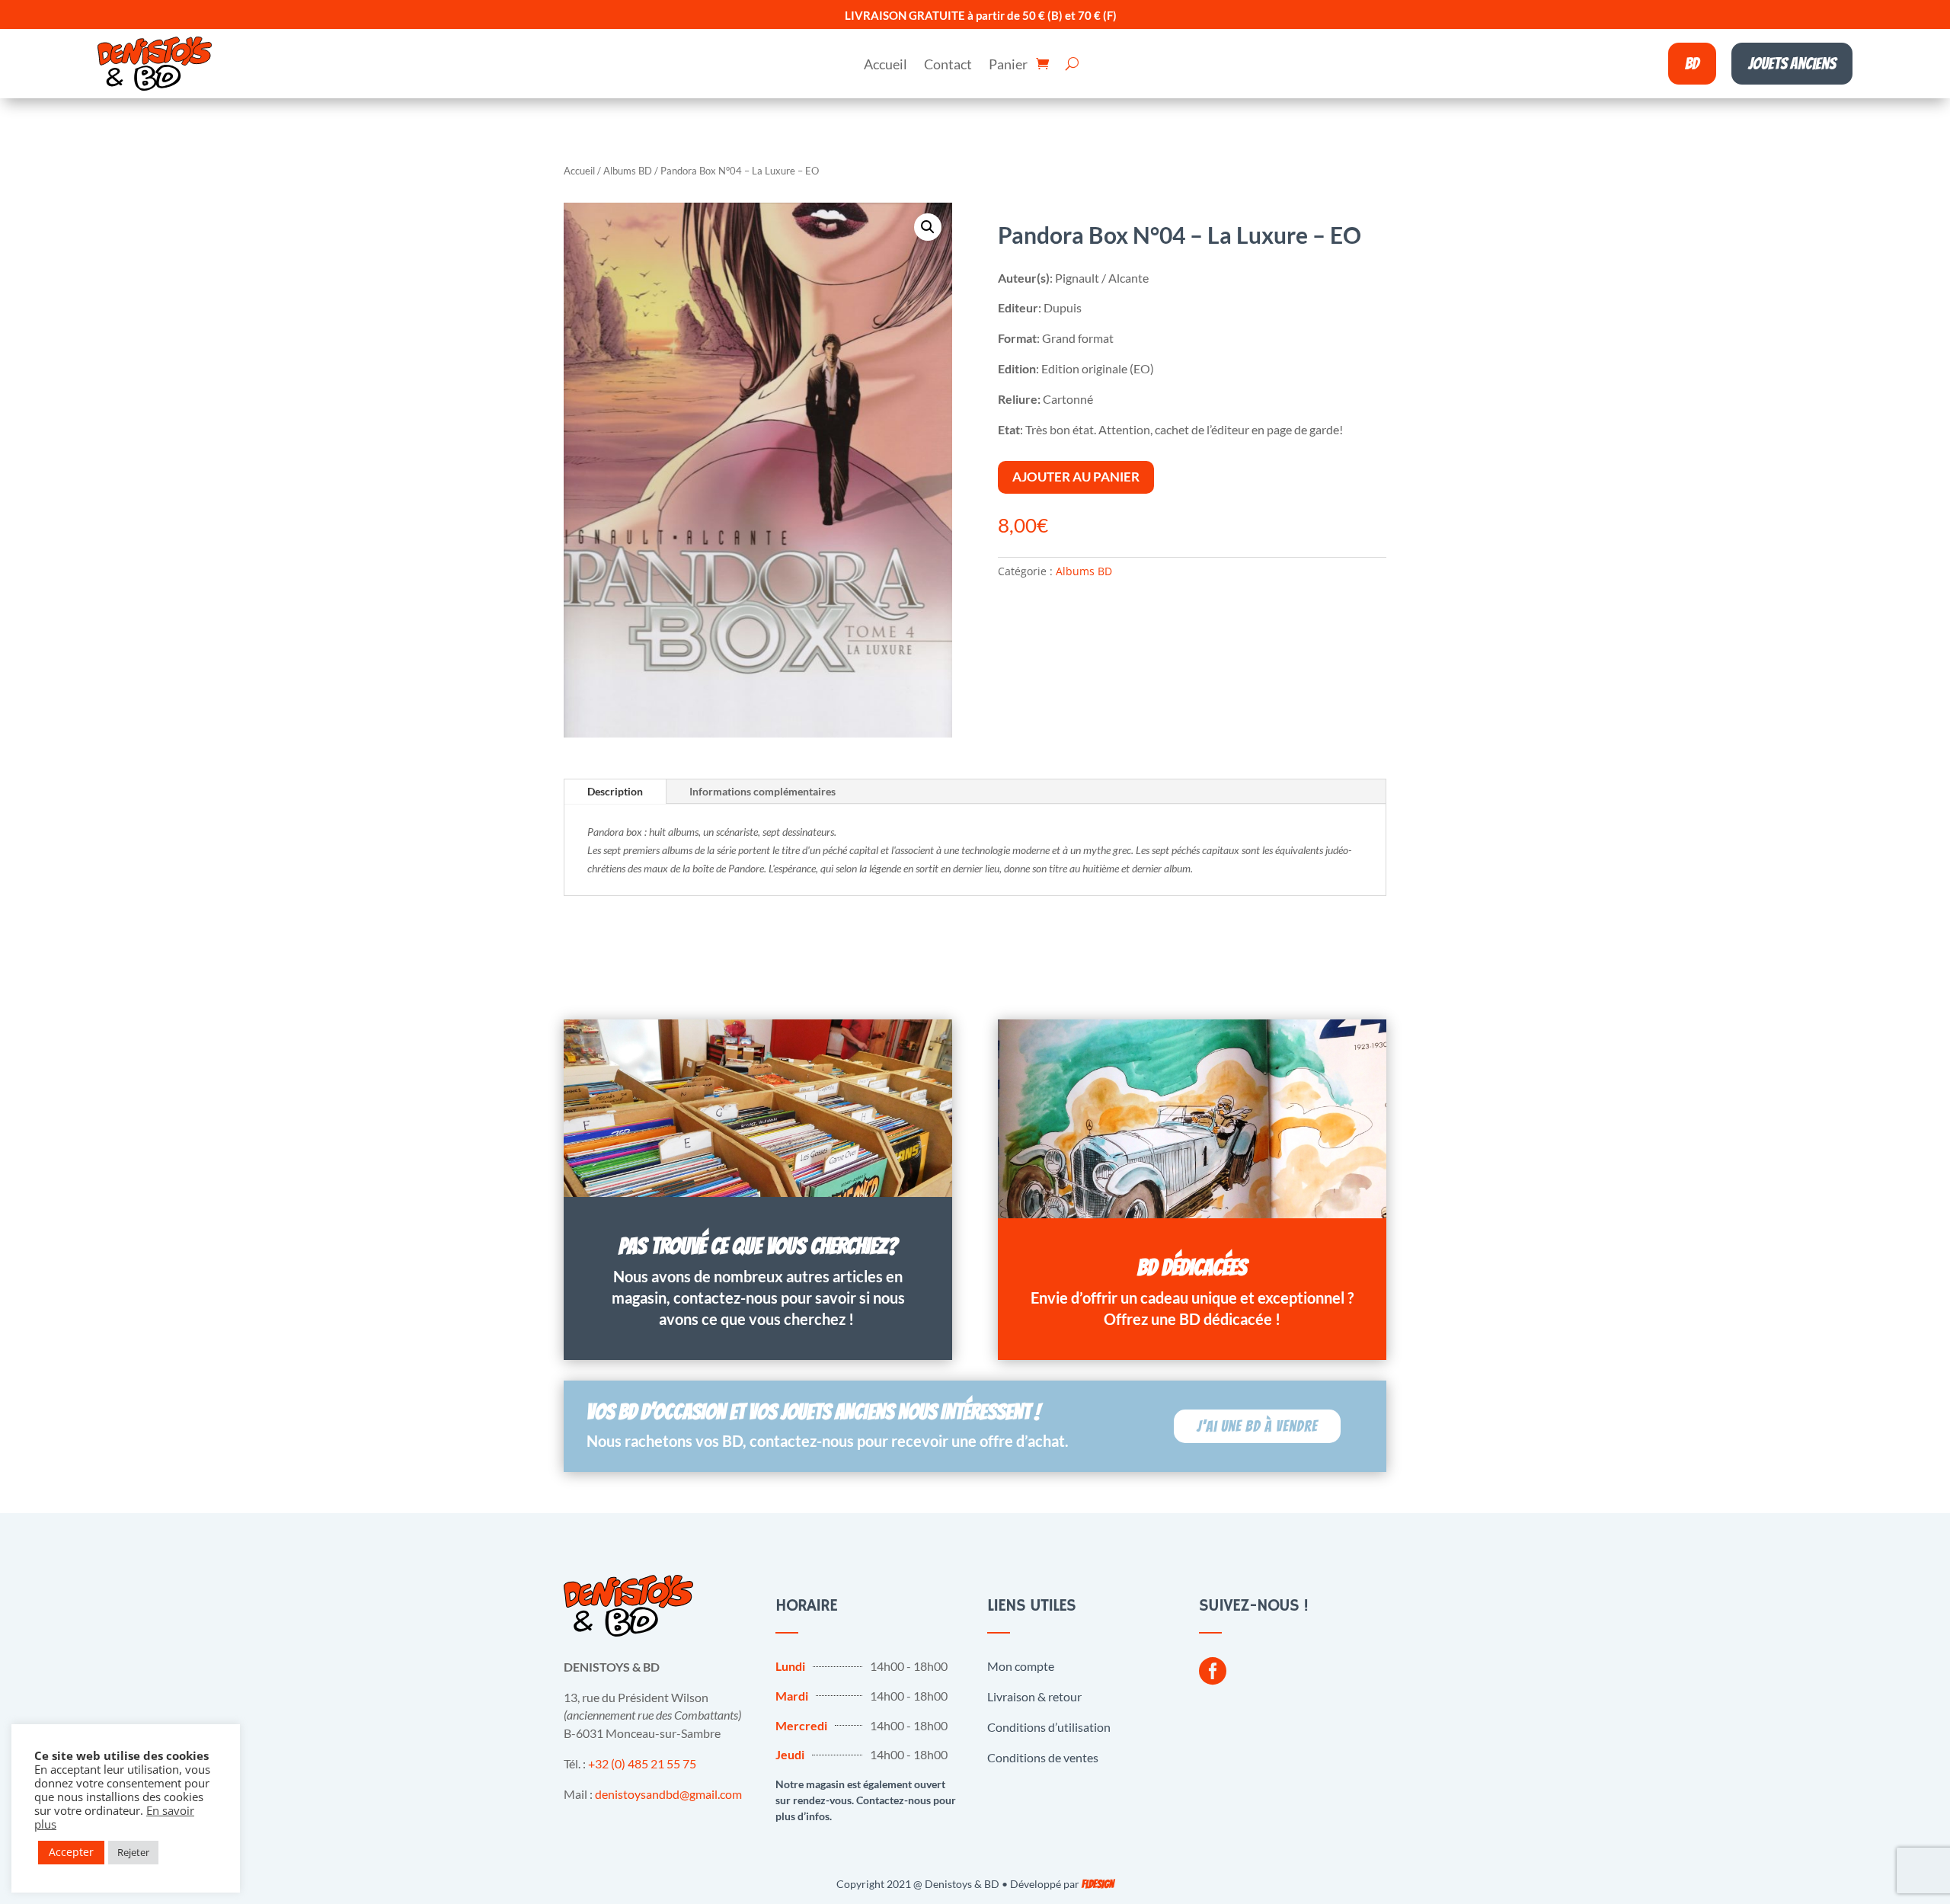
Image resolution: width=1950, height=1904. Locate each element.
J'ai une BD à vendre (1257, 1426)
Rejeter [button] (133, 1852)
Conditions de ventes (1043, 1757)
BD (1692, 64)
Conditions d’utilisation (1049, 1727)
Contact (948, 66)
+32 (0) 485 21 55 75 (642, 1763)
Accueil (885, 66)
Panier (1008, 66)
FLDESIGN (1098, 1885)
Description (615, 791)
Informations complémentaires (762, 791)
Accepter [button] (71, 1852)
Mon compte (1021, 1666)
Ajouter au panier (1076, 477)
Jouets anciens (1792, 64)
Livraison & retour (1034, 1696)
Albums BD (628, 171)
